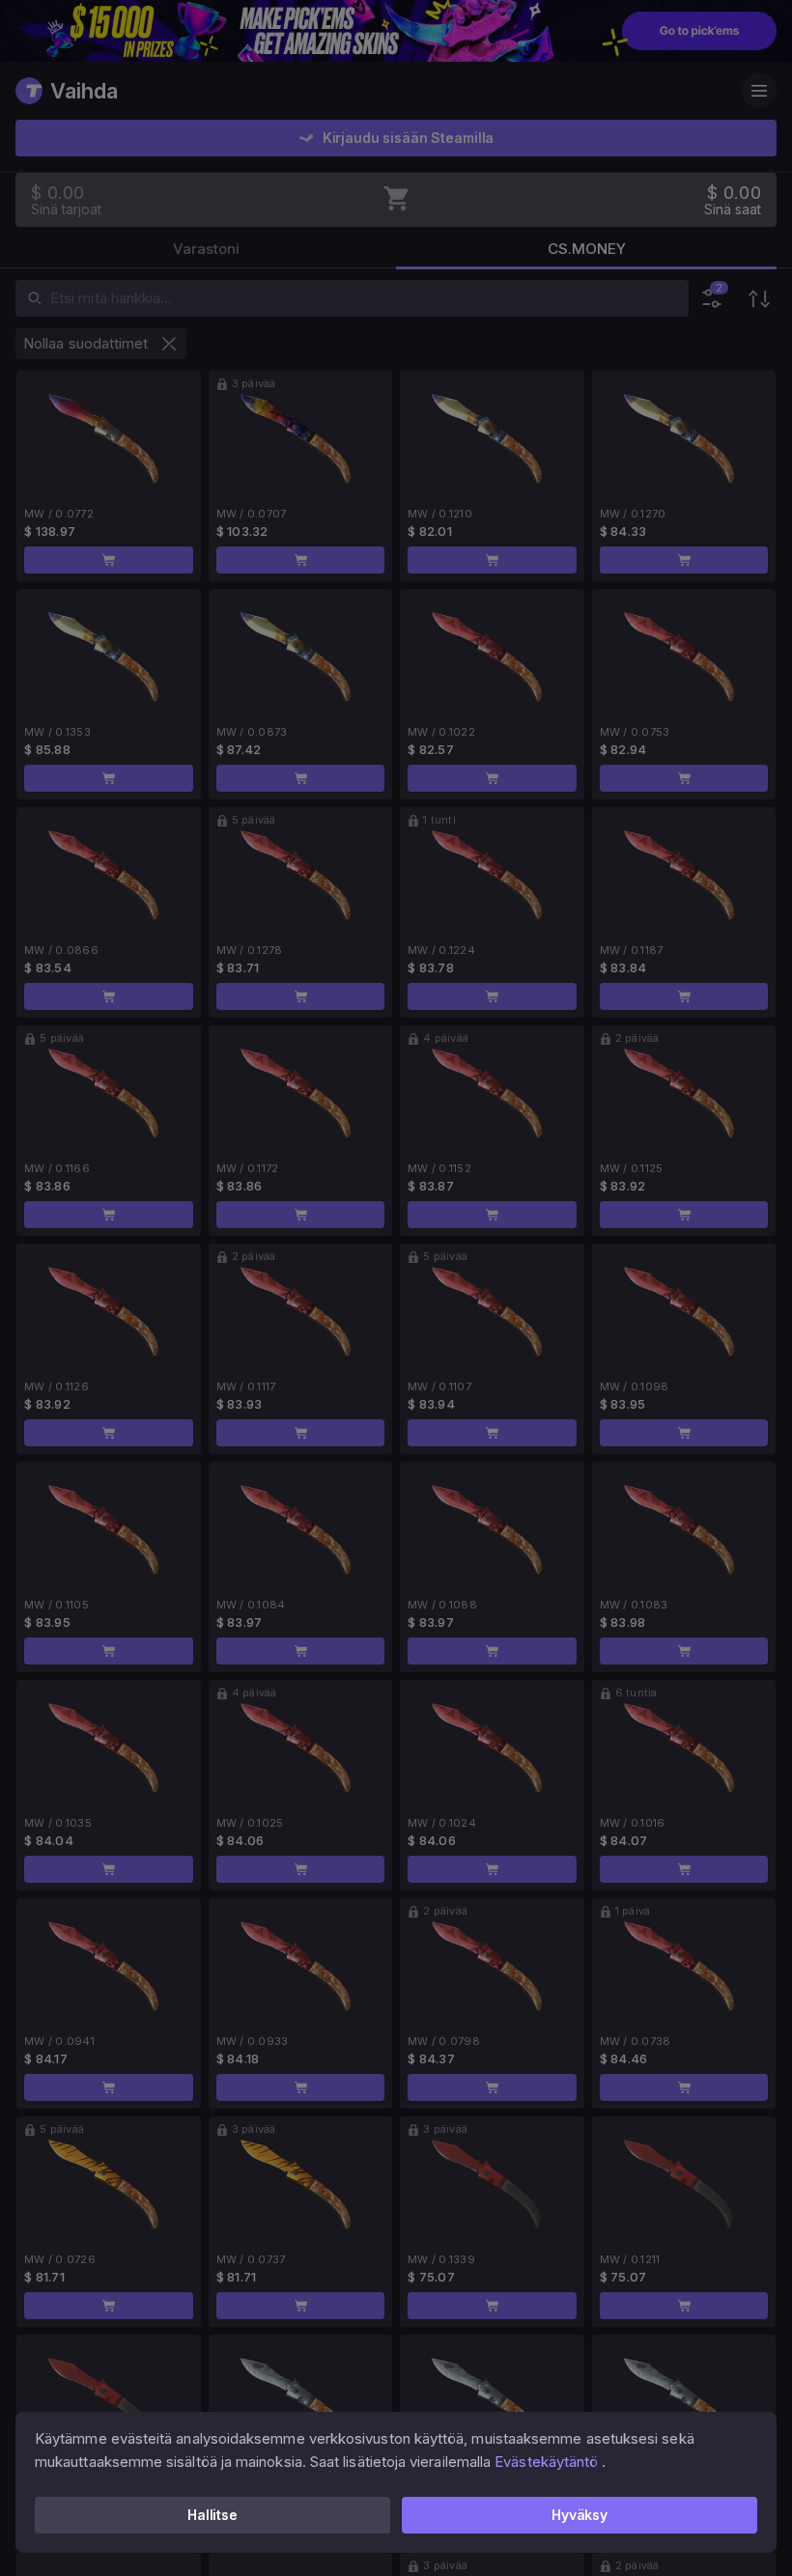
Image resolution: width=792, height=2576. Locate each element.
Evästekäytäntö (546, 2462)
